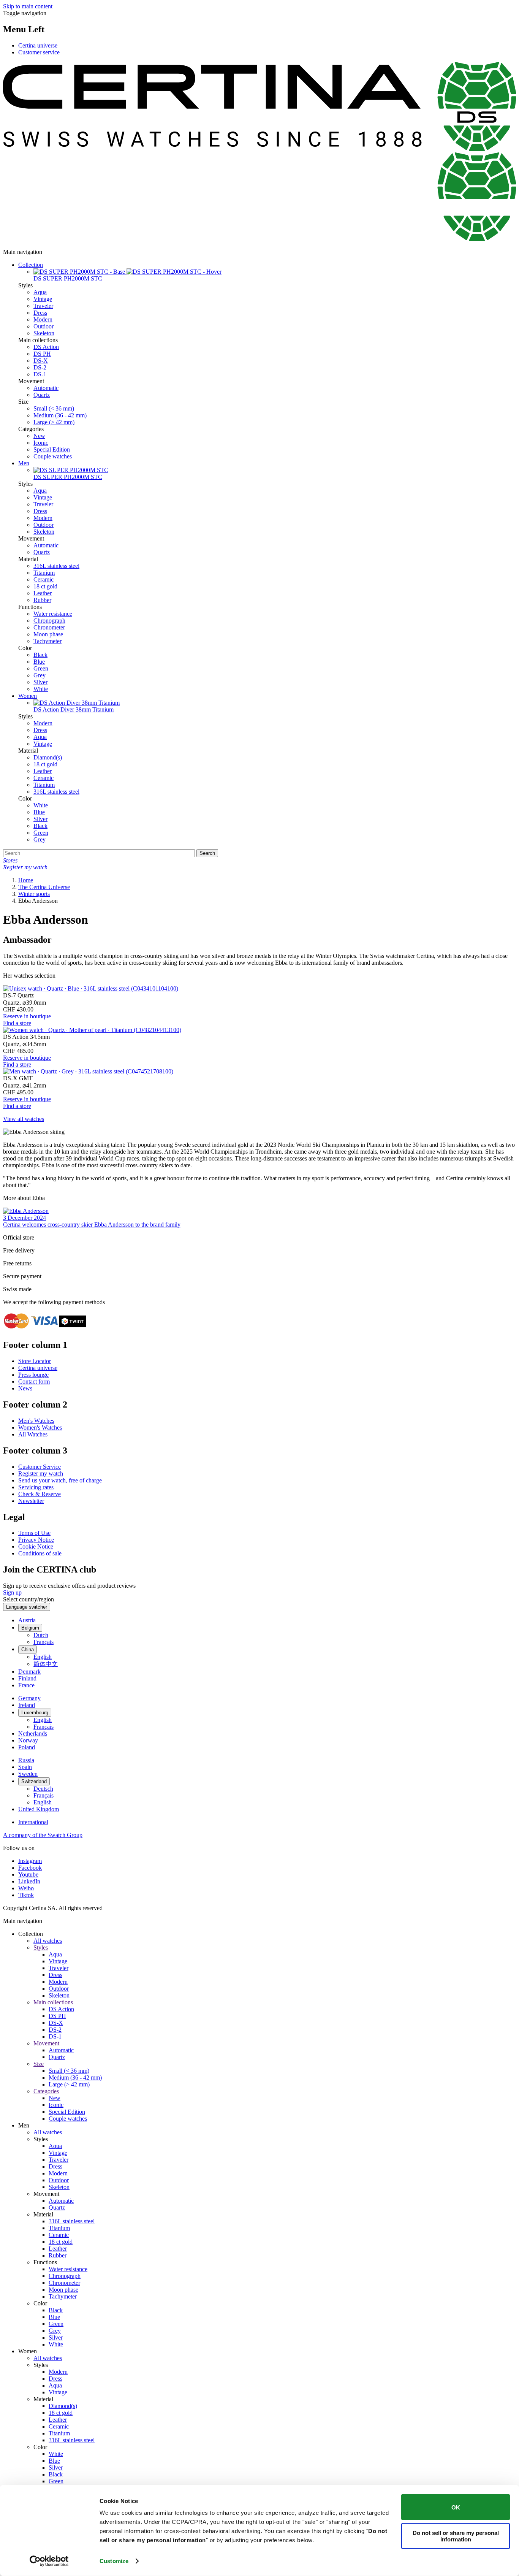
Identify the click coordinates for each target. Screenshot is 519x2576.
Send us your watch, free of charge (60, 1480)
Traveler (43, 306)
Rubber (42, 600)
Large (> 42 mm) (54, 422)
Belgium (30, 1628)
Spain (25, 1767)
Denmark (29, 1672)
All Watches (33, 1434)
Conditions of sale (40, 1553)
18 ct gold (45, 586)
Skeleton (44, 333)
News (25, 1388)
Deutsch (43, 1789)
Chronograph (49, 621)
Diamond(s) (48, 757)
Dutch (41, 1635)
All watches (48, 1941)
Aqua (40, 292)
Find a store (17, 1023)
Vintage (43, 299)
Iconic (41, 443)
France (26, 1685)
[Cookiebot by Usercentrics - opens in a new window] (49, 2561)
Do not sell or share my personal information (456, 2536)
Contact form (34, 1382)
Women (28, 696)
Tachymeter (47, 641)
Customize (114, 2561)
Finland (27, 1678)
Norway (28, 1740)
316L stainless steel (56, 566)
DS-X (41, 361)
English (43, 1657)
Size (39, 2064)
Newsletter (31, 1501)
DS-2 (40, 367)
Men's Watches (36, 1421)
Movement (46, 2043)
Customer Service (40, 1467)
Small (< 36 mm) (54, 408)
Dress (40, 313)
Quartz (42, 395)
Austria (27, 1620)
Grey (40, 675)
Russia (26, 1760)
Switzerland (34, 1781)
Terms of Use (34, 1533)
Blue (39, 662)
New (39, 436)
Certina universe (38, 45)
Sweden (28, 1774)
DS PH (42, 354)
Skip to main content (28, 6)
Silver (40, 682)
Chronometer (49, 627)
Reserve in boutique (27, 1016)
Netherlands (33, 1733)
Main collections (53, 2002)
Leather (43, 593)
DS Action (46, 347)
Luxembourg (35, 1713)
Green (41, 668)
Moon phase (48, 634)
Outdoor (44, 326)
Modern (43, 319)
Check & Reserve (40, 1494)
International (33, 1822)
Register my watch (41, 1473)
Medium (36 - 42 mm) (60, 415)
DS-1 (40, 374)
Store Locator (35, 1361)
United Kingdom (39, 1809)
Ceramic (44, 579)
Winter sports (34, 894)
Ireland (27, 1705)
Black (40, 655)
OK (456, 2507)
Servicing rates (36, 1487)
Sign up (12, 1592)
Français (44, 1642)
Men (24, 463)
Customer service (39, 52)
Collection (31, 265)
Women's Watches (40, 1428)
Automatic (46, 388)
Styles (41, 1947)
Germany (29, 1698)
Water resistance (53, 614)
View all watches (24, 1119)
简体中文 (46, 1664)
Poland (27, 1747)
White (41, 689)
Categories (46, 2091)
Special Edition (52, 449)
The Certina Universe (44, 887)
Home (26, 880)
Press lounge (33, 1375)
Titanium (44, 573)
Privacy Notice (36, 1540)
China (28, 1649)
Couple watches (53, 456)
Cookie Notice (36, 1546)
